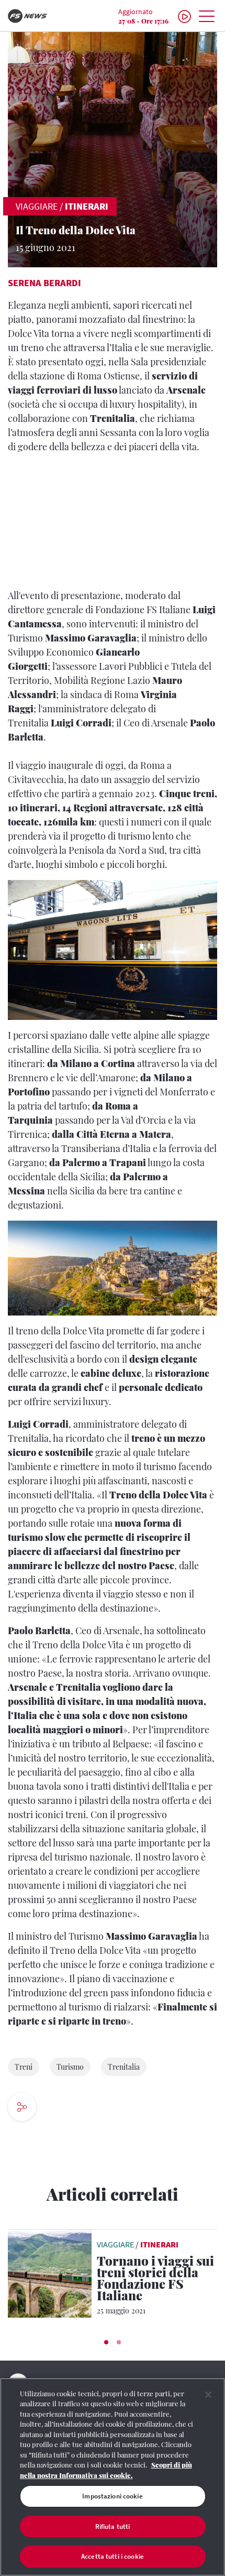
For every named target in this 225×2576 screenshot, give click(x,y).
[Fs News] (37, 16)
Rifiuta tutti (113, 2526)
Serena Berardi (44, 283)
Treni (24, 2067)
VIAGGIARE (37, 206)
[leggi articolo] (50, 2273)
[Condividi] (57, 2108)
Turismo (70, 2067)
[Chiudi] (208, 2395)
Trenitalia (124, 2067)
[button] (106, 2342)
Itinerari (87, 206)
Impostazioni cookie (112, 2496)
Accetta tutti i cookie (113, 2556)
